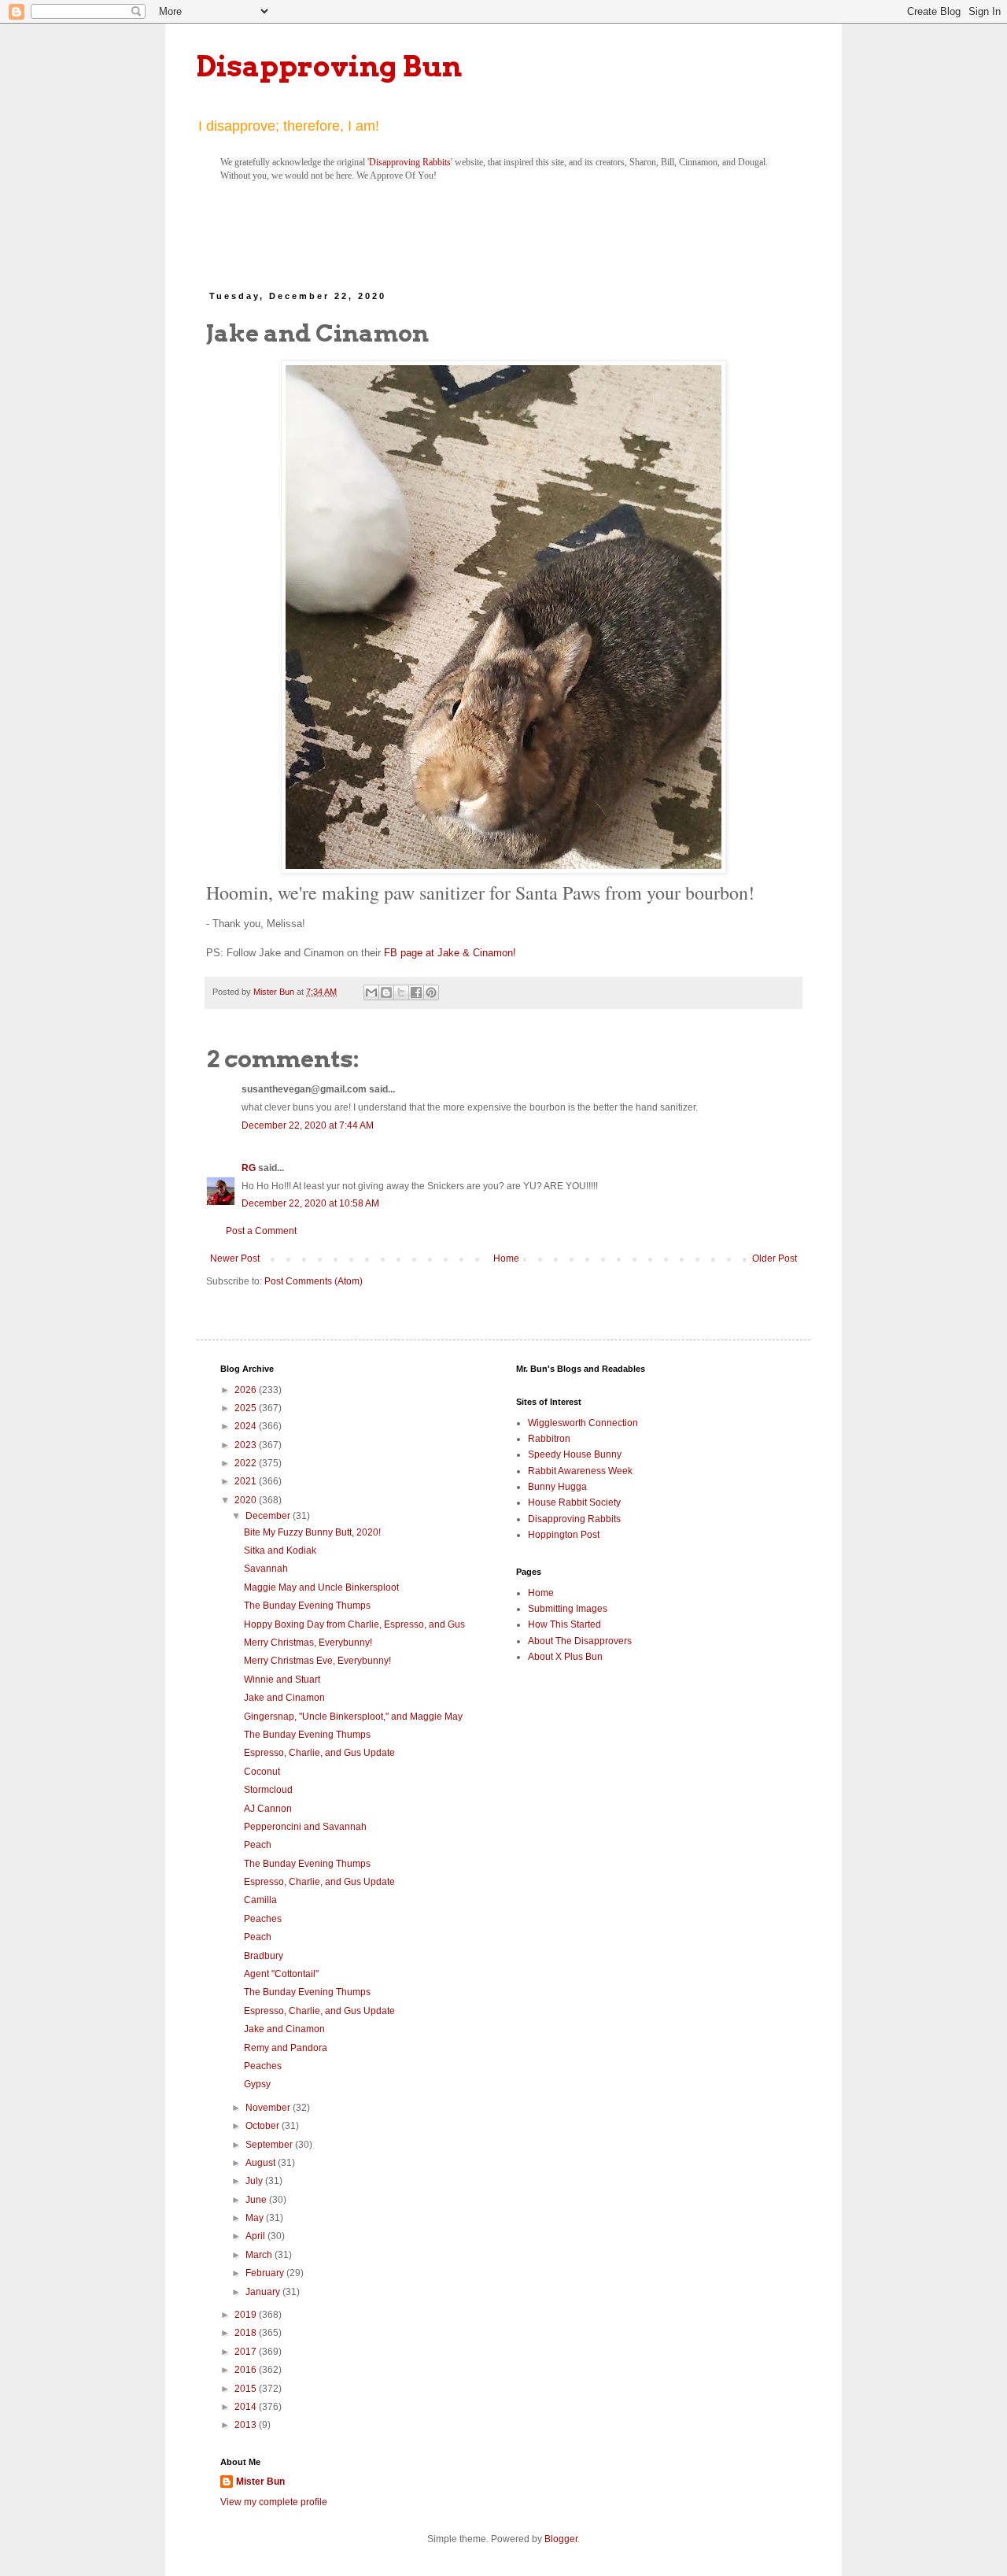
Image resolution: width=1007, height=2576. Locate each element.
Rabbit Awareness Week (580, 1471)
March (260, 2255)
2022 (247, 1463)
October (264, 2126)
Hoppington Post (564, 1535)
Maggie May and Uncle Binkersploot (321, 1587)
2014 (247, 2407)
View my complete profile (274, 2502)
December (269, 1516)
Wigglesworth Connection (583, 1423)
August (262, 2163)
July (255, 2181)
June (257, 2200)
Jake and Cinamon (284, 1698)
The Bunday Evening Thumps (307, 1606)
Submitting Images (568, 1609)
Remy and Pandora (286, 2048)
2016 (247, 2370)
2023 (247, 1445)
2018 (247, 2333)
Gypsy (257, 2084)
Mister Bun (260, 2482)
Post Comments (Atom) (314, 1281)
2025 (247, 1408)
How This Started (564, 1624)
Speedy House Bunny (575, 1454)
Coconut (262, 1772)
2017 (247, 2352)
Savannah (266, 1569)
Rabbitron (549, 1439)
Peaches (263, 1919)
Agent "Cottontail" (281, 1974)
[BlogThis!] (386, 992)
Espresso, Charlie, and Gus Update (319, 1753)
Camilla (260, 1900)
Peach (258, 1845)
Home (506, 1258)
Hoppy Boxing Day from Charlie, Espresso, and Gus (354, 1624)
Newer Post (235, 1258)
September (270, 2145)
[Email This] (371, 992)
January (264, 2292)
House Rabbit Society (574, 1502)
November (269, 2108)
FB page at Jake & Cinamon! (450, 953)
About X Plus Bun (565, 1657)
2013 (247, 2425)
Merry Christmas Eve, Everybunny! (317, 1661)
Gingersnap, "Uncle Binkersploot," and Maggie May (353, 1717)
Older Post (775, 1258)
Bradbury (264, 1956)
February (266, 2273)
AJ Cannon (268, 1809)
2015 (247, 2389)
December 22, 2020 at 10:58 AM (310, 1203)
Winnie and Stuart (282, 1680)
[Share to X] (401, 992)
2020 (247, 1500)
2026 (247, 1390)
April (256, 2236)
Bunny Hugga (557, 1487)
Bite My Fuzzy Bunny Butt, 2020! (312, 1532)
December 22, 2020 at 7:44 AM (308, 1125)
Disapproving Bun (329, 66)
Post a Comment (261, 1231)
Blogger (561, 2539)
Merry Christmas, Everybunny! (308, 1643)
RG (249, 1168)
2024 (247, 1426)
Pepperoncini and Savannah (305, 1827)
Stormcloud (268, 1790)
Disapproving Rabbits (410, 162)
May (256, 2218)
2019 (247, 2315)
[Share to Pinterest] (431, 992)
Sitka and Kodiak (280, 1550)
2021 (247, 1481)
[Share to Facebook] (416, 992)
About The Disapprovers (580, 1641)
